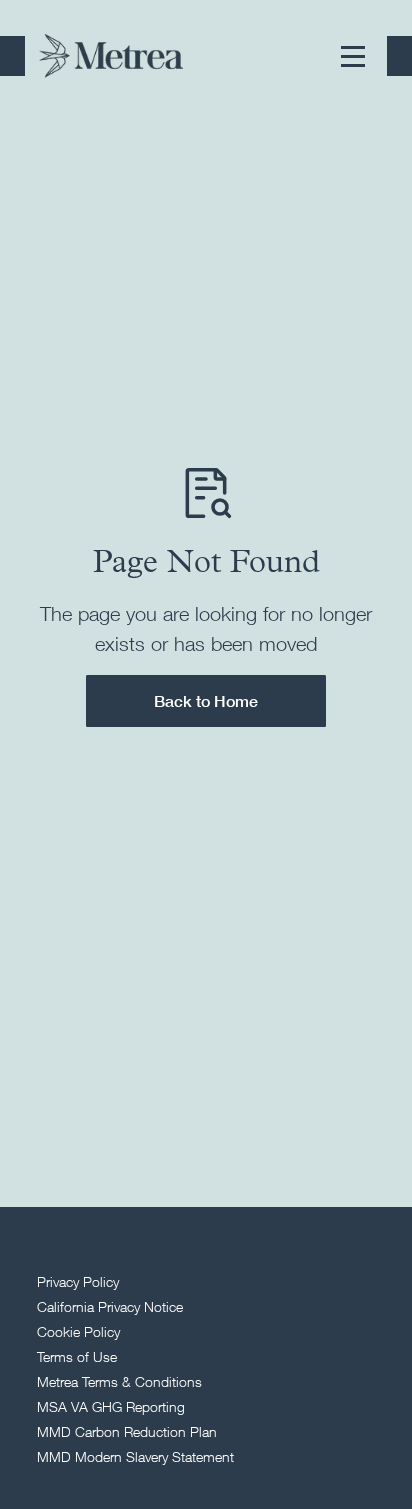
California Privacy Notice (110, 1306)
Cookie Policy (78, 1331)
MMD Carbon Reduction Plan (127, 1431)
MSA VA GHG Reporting (111, 1406)
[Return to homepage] (111, 55)
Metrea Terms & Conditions (119, 1381)
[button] (353, 56)
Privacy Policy (78, 1281)
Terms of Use (77, 1356)
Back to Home (206, 701)
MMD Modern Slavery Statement (135, 1456)
